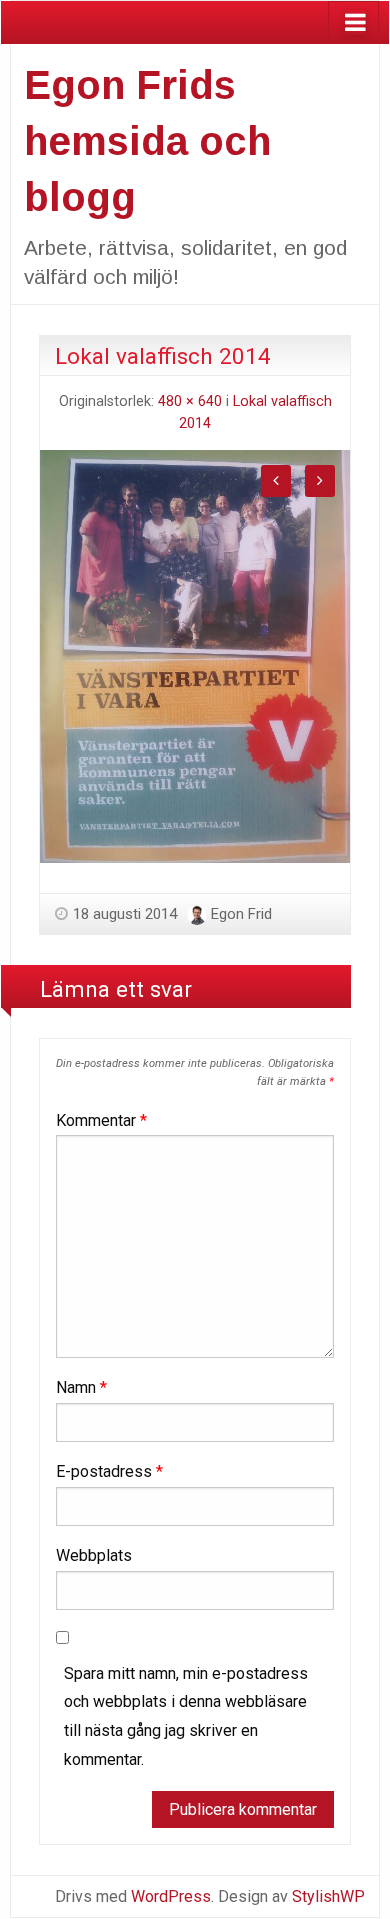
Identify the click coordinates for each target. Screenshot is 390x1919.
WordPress (171, 1896)
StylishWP (328, 1896)
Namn (81, 1387)
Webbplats (94, 1555)
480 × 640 (190, 401)
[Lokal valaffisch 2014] (195, 655)
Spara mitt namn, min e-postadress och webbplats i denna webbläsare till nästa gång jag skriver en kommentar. (186, 1716)
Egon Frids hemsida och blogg (147, 141)
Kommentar (101, 1120)
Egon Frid (241, 914)
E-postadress (109, 1471)
